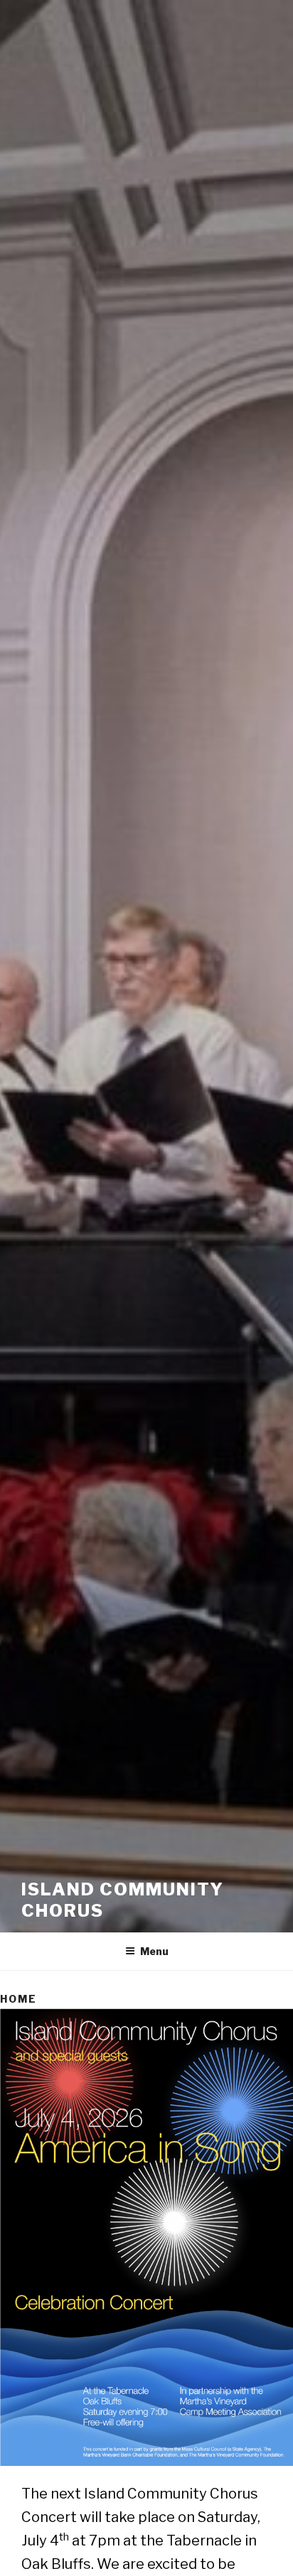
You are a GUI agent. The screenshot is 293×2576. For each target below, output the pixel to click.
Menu (154, 1951)
